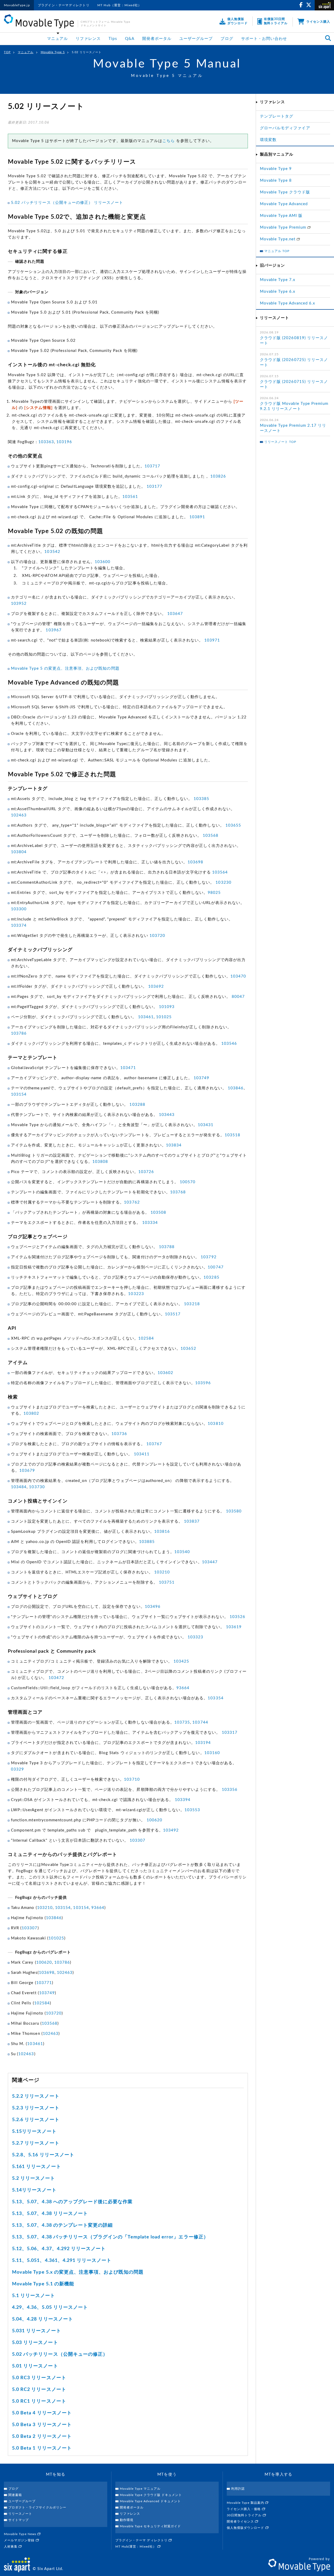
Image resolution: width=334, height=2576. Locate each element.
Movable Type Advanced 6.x (287, 303)
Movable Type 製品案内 (246, 2503)
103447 (210, 1562)
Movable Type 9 (276, 169)
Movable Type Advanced (284, 204)
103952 (19, 604)
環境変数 (268, 140)
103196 (64, 442)
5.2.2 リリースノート (36, 2096)
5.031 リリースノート (37, 2331)
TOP (7, 52)
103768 (178, 1192)
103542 (52, 552)
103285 (211, 1277)
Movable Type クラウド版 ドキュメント (151, 2495)
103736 (119, 1434)
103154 (19, 1094)
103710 (132, 1780)
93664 (183, 1688)
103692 (156, 987)
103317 (230, 1733)
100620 (154, 1820)
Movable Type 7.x (278, 280)
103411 (142, 1454)
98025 (214, 893)
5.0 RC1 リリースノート (39, 2401)
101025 (164, 1017)
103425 (181, 1661)
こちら (169, 141)
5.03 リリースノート (35, 2343)
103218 (192, 1304)
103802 (31, 1414)
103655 (233, 825)
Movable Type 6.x (278, 292)
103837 (192, 1521)
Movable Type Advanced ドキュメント (150, 2501)
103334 (150, 1223)
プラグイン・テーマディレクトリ (64, 5)
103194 (203, 1743)
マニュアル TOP (277, 251)
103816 (162, 1532)
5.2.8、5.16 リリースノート (43, 2155)
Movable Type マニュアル (140, 2489)
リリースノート (20, 2514)
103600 (103, 562)
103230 (223, 883)
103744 (200, 1722)
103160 (212, 1753)
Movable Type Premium (284, 227)
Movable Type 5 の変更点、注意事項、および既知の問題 (65, 669)
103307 (138, 1841)
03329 (17, 1769)
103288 (137, 1105)
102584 (146, 1338)
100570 (188, 1182)
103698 (195, 862)
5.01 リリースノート (35, 2366)
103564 (220, 872)
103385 (201, 799)
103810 (216, 1424)
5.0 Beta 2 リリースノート (42, 2437)
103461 (146, 1017)
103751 (167, 1582)
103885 (147, 1542)
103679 (27, 1471)
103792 (208, 1257)
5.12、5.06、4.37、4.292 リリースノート (59, 2249)
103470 (238, 976)
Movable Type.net (278, 239)
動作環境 (127, 2520)
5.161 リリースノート (37, 2167)
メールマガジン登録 (20, 2540)
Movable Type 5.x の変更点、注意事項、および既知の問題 (78, 2272)
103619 (234, 1627)
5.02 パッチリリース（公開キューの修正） (60, 2354)
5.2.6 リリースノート (36, 2120)
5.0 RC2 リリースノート (39, 2390)
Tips (113, 39)
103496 (153, 1607)
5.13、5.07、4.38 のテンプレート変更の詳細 (62, 2225)
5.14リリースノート (34, 2190)
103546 (229, 1044)
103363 (46, 442)
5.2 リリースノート (34, 2178)
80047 (238, 997)
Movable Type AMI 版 (281, 216)
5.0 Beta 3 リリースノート (42, 2425)
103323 (195, 1637)
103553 (192, 1810)
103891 (197, 517)
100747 (216, 1267)
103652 (188, 1349)
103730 (37, 1487)
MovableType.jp (17, 5)
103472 (56, 1678)
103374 (19, 926)
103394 (183, 1800)
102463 (19, 815)
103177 (154, 487)
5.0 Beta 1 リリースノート (42, 2448)
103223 (136, 1294)
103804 (19, 852)
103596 (203, 1383)
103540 (182, 1552)
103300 (19, 909)
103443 (167, 1115)
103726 (146, 1172)
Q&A (130, 39)
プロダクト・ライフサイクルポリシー (37, 2507)
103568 (211, 836)
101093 (167, 1007)
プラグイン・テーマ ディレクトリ (142, 2540)
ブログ (227, 39)
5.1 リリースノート (34, 2296)
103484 (19, 1487)
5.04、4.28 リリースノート (43, 2319)
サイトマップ (19, 2520)
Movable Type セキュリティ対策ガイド (150, 2526)
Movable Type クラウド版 (285, 192)
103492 (171, 1830)
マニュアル (57, 39)
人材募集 (11, 2547)
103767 (154, 1444)
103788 (167, 1247)
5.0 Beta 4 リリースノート (42, 2413)
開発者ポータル (157, 39)
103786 (19, 1033)
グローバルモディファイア (285, 128)
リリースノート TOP (280, 442)
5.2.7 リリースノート (36, 2143)
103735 (182, 1722)
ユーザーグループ (196, 39)
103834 (174, 1145)
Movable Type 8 (276, 181)
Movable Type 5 (53, 52)
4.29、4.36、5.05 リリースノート (50, 2308)
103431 (206, 1125)
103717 (152, 466)
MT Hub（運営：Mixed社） (119, 5)
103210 (162, 1572)
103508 (158, 1213)
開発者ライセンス (241, 2522)
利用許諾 (238, 2489)
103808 (100, 1162)
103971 (212, 640)
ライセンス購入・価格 (244, 2509)
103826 (218, 476)
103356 (230, 1790)
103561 (130, 497)
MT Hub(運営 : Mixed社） (136, 2547)
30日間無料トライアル (245, 2515)
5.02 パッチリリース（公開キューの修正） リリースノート (67, 203)
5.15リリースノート (34, 2132)
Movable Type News (21, 2534)
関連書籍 (15, 2495)
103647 (175, 614)
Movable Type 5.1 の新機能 (43, 2284)
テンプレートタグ (277, 116)
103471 (128, 1068)
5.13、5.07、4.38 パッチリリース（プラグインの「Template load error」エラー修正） (110, 2237)
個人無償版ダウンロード (246, 2528)
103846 (236, 1088)
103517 (173, 1314)
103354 (216, 1698)
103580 (234, 1511)
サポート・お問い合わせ (264, 39)
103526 (237, 1617)
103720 (157, 936)
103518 (232, 1135)
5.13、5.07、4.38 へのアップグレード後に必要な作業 (72, 2202)
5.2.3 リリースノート (36, 2108)
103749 (201, 1078)
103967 (53, 630)
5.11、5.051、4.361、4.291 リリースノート (62, 2261)
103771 (44, 1983)
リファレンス (88, 39)
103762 (132, 1202)
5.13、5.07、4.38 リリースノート (50, 2214)
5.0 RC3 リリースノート (39, 2378)
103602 (165, 1373)
